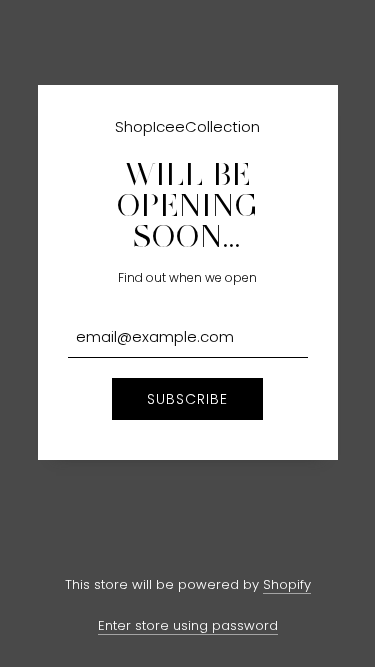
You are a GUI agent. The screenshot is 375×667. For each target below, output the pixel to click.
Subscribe (187, 399)
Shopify (287, 584)
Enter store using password (188, 625)
